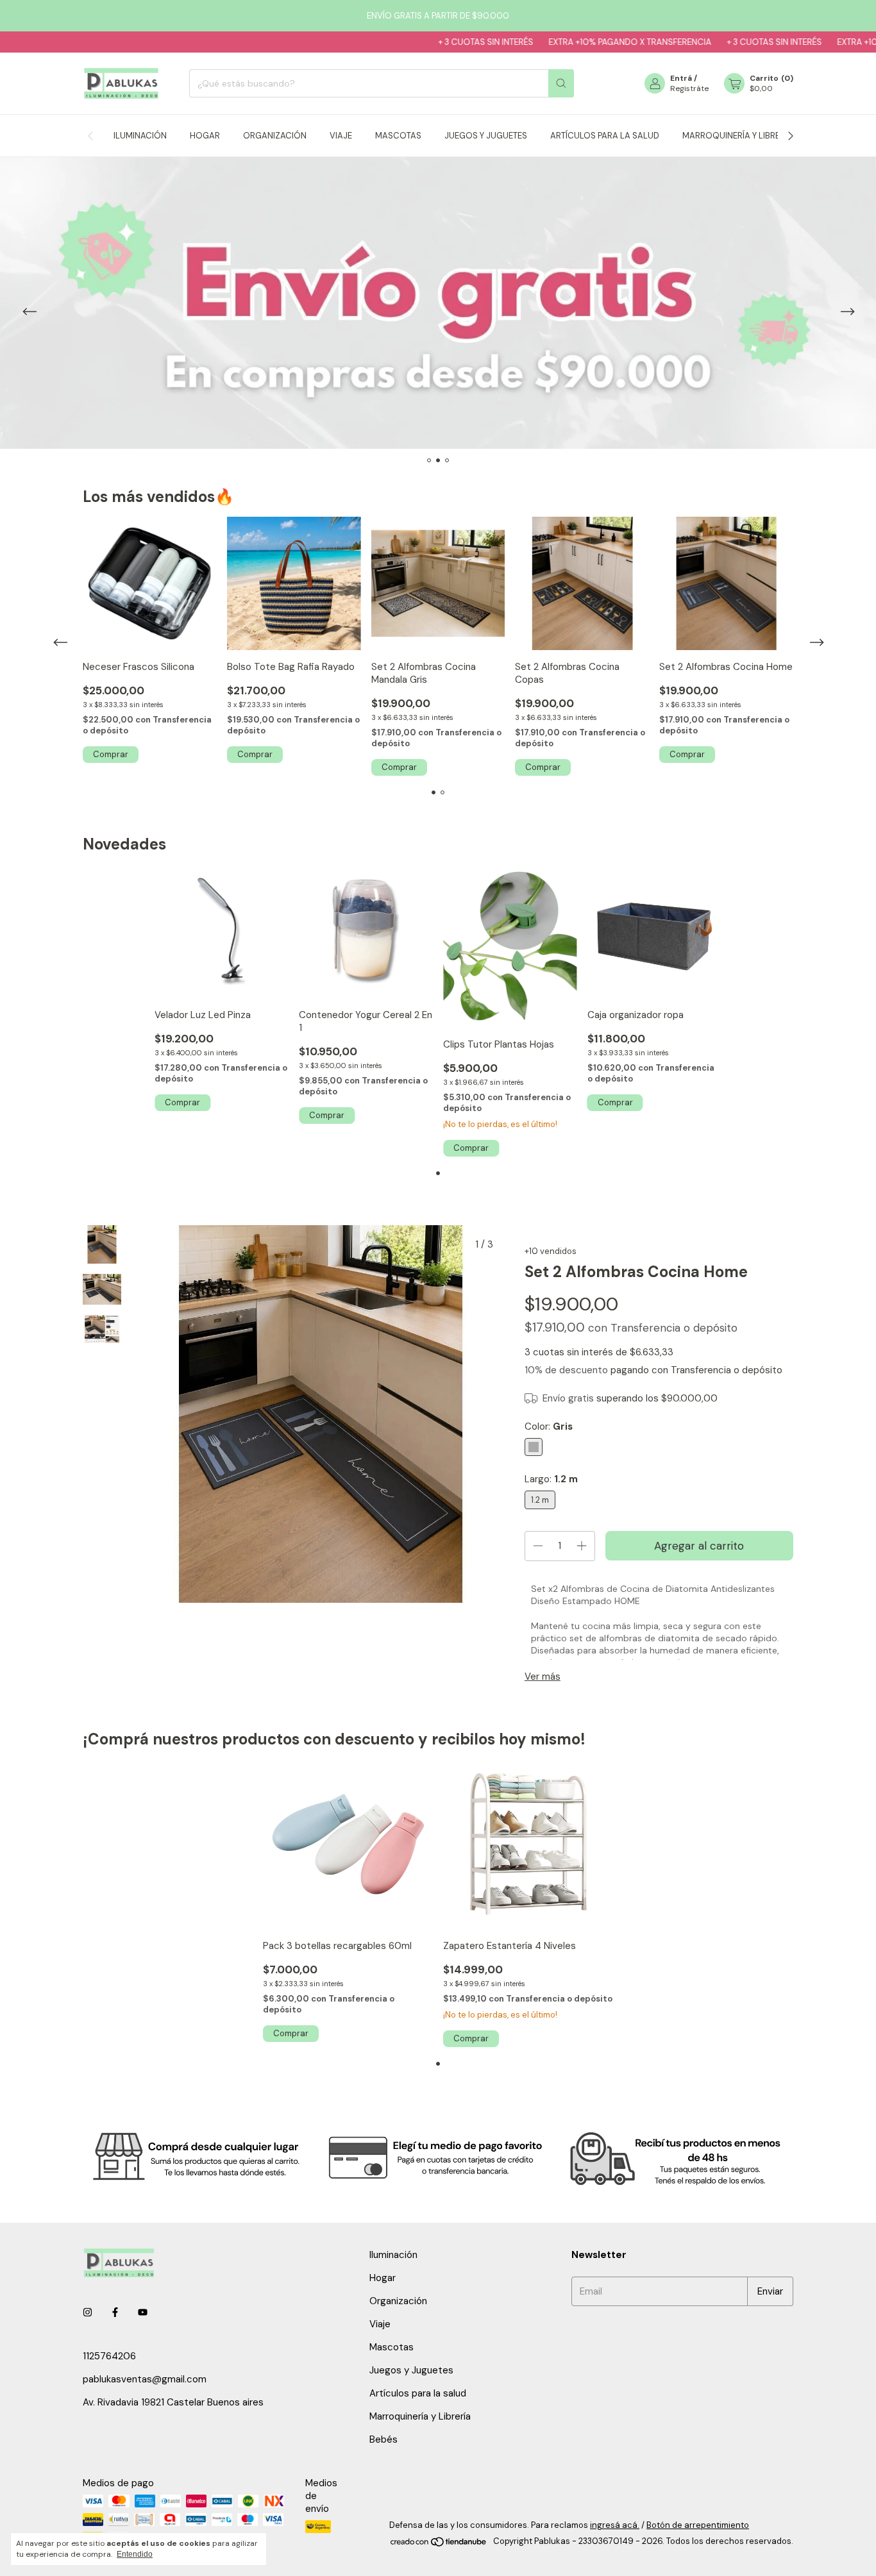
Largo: (551, 1479)
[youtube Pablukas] (143, 2313)
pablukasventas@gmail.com (145, 2379)
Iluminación (140, 136)
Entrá (681, 78)
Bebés (383, 2439)
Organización (275, 136)
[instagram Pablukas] (88, 2313)
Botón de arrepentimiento (698, 2525)
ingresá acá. (615, 2525)
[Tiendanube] (439, 2545)
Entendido (135, 2554)
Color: (549, 1426)
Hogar (205, 136)
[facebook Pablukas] (115, 2313)
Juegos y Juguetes (486, 136)
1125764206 (109, 2356)
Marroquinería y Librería (737, 136)
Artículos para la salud (605, 136)
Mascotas (398, 136)
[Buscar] (561, 83)
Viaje (341, 136)
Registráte (689, 88)
